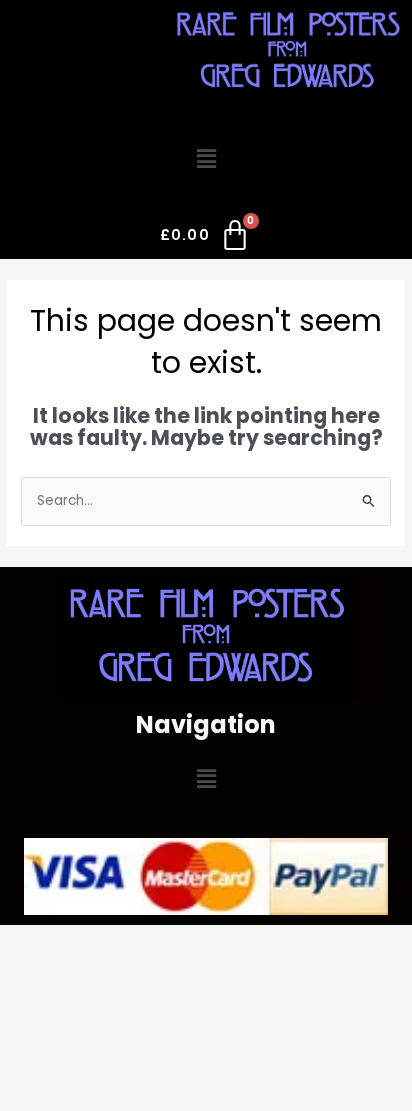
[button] (206, 159)
